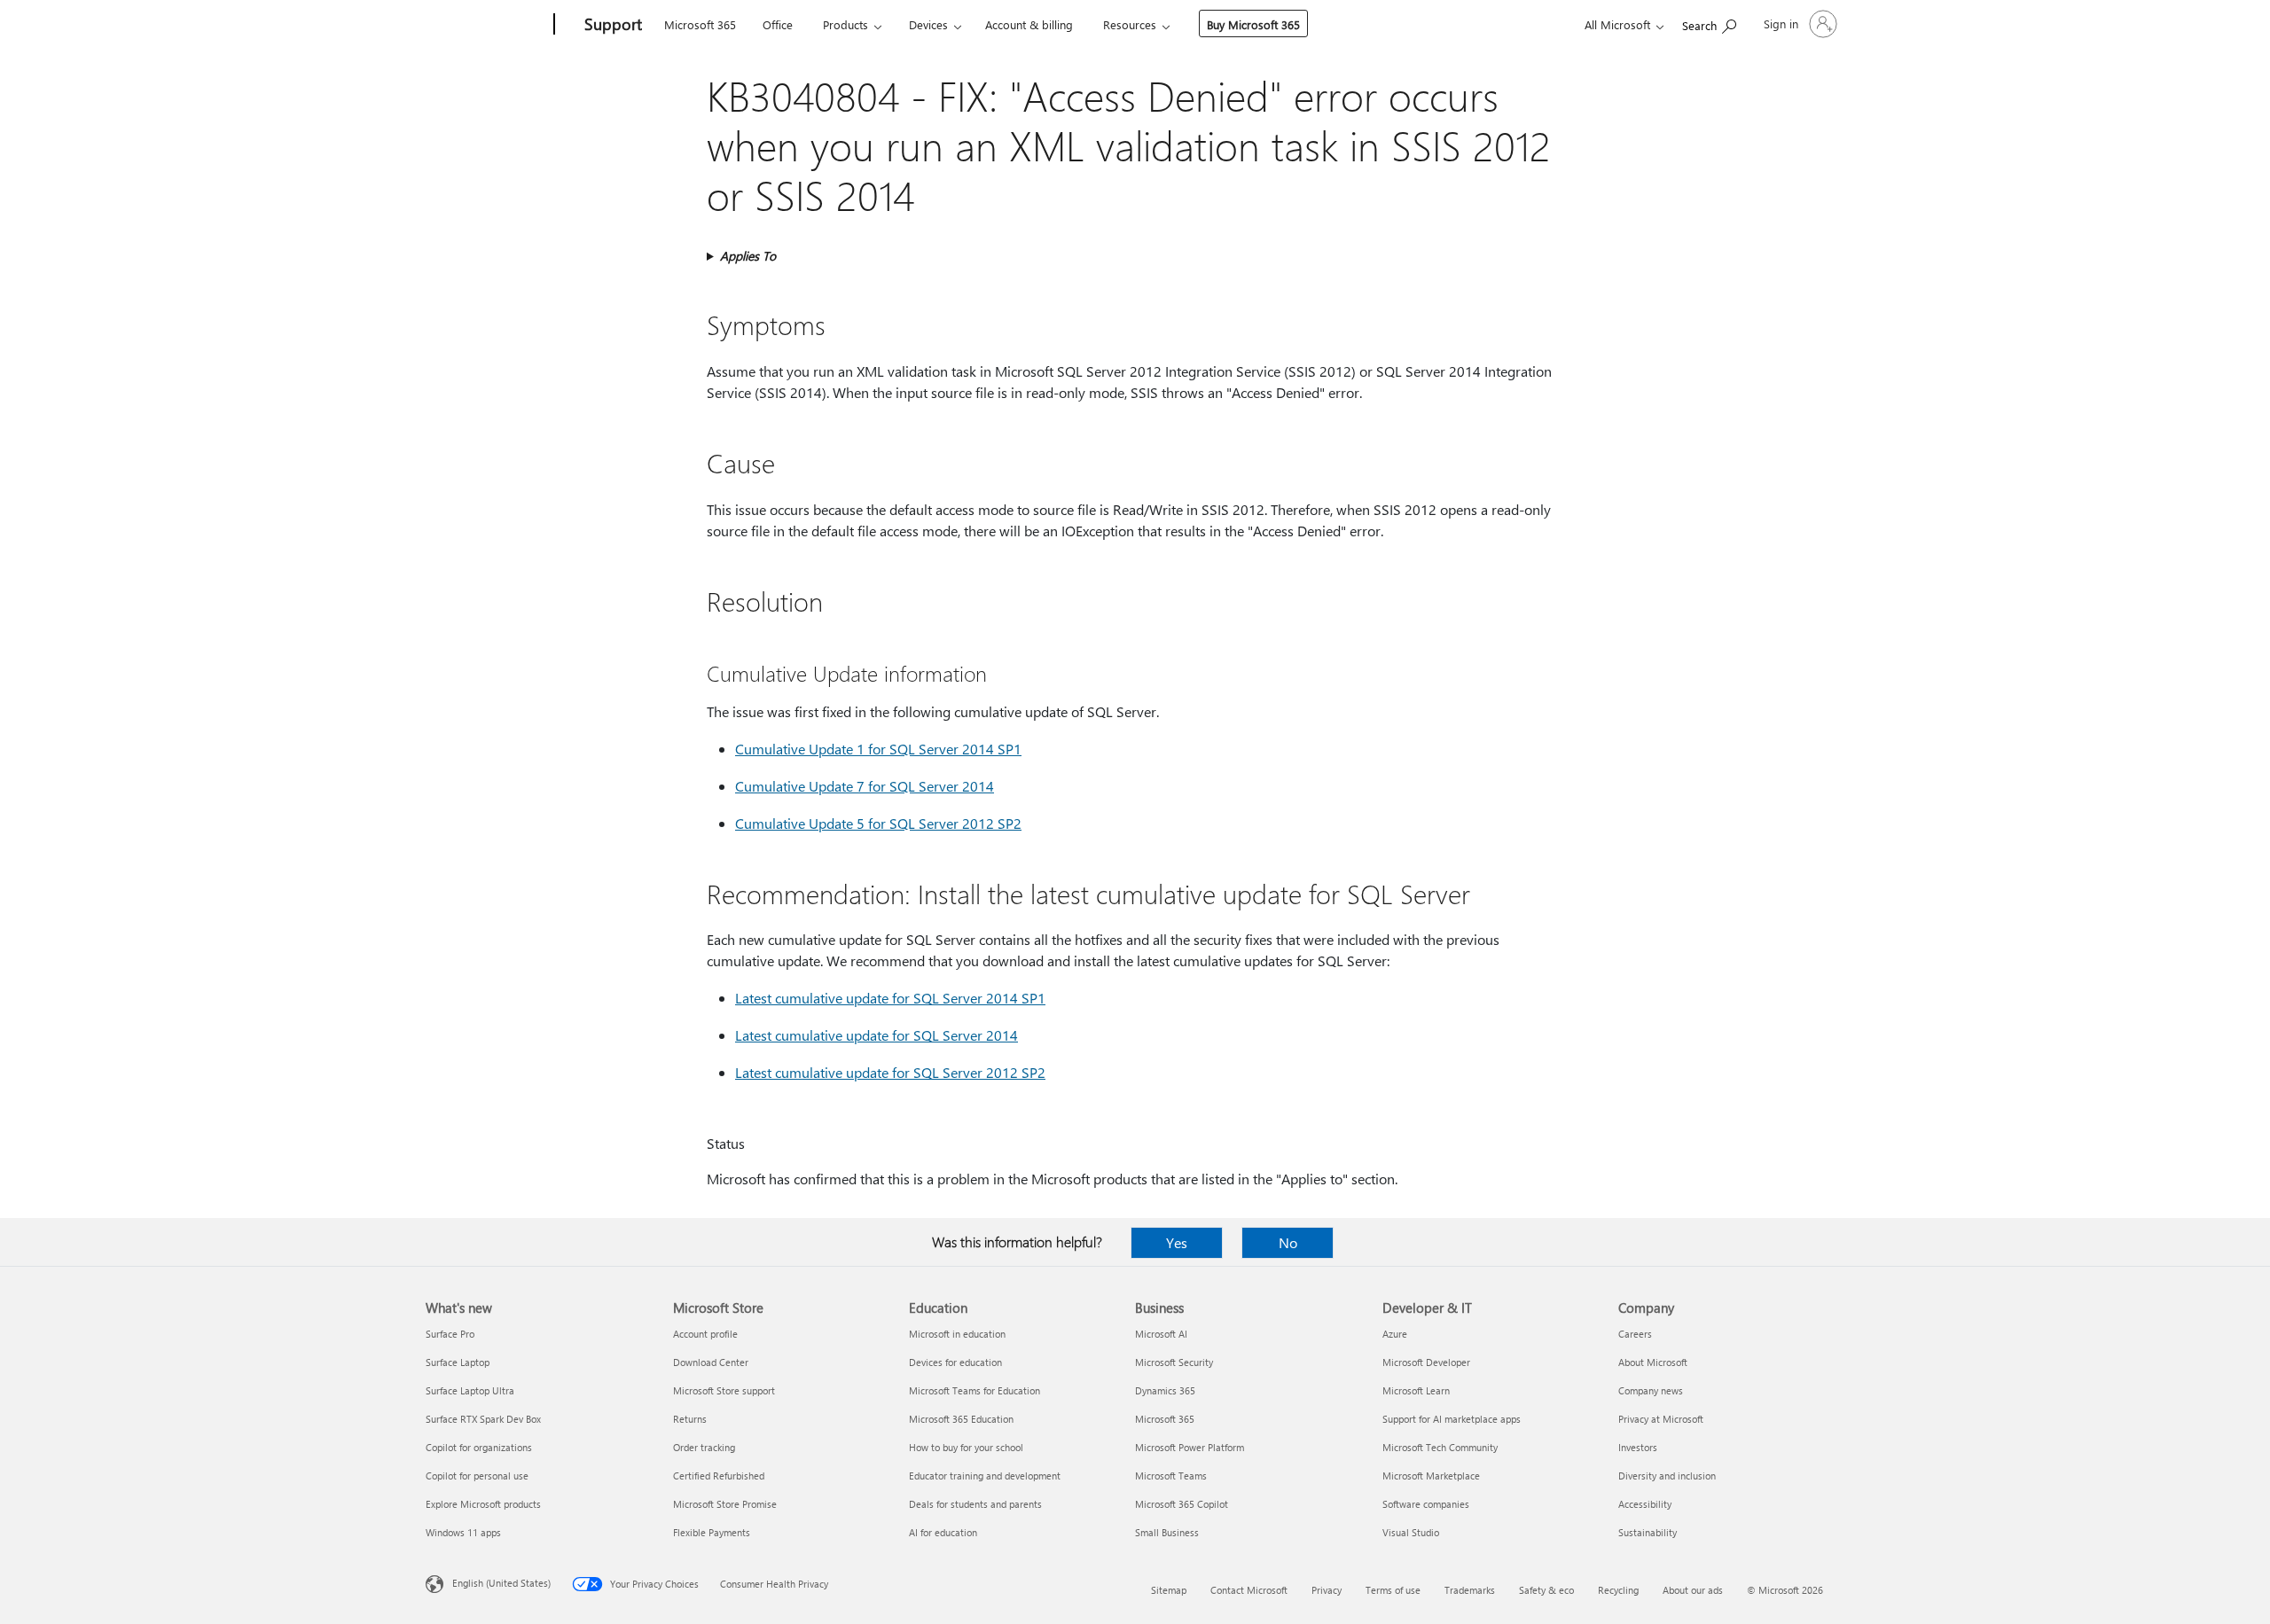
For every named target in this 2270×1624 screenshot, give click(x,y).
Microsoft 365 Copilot (1182, 1504)
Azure (1395, 1334)
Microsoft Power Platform (1190, 1447)
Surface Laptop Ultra (470, 1390)
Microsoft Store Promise (725, 1504)
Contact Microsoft (1249, 1590)
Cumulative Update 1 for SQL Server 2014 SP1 (878, 749)
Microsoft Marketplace (1431, 1476)
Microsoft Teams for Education (975, 1390)
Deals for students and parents (975, 1504)
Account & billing (1029, 24)
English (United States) (501, 1583)
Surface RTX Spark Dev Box (483, 1419)
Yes (1177, 1242)
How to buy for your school (966, 1447)
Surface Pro (450, 1334)
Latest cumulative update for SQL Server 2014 (877, 1035)
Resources (1130, 24)
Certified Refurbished (719, 1476)
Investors (1638, 1447)
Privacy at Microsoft (1661, 1419)
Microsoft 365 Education (961, 1419)
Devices (928, 24)
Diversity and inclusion (1667, 1476)
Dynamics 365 (1165, 1390)
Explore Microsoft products (483, 1504)
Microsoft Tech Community (1440, 1447)
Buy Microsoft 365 (1253, 24)
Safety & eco (1546, 1590)
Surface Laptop (458, 1362)
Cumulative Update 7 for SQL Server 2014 (865, 786)
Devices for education (955, 1362)
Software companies (1426, 1504)
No (1288, 1242)
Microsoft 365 (700, 24)
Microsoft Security (1174, 1362)
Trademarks (1470, 1590)
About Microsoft (1653, 1362)
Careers (1635, 1334)
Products (845, 24)
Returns (690, 1419)
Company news (1651, 1390)
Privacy (1327, 1590)
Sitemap (1169, 1590)
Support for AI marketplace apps (1452, 1419)
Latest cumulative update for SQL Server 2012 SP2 (890, 1072)
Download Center (711, 1362)
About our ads (1693, 1590)
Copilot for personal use (477, 1476)
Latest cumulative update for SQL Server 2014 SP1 (890, 998)
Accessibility (1645, 1504)
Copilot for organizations (479, 1447)
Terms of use (1393, 1590)
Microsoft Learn (1416, 1390)
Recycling (1618, 1590)
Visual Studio (1411, 1532)
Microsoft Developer (1426, 1362)
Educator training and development (985, 1476)
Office (778, 24)
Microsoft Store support (724, 1390)
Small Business (1167, 1532)
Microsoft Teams (1171, 1476)
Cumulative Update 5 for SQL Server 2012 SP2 (878, 823)
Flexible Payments (712, 1532)
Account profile (705, 1334)
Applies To (748, 256)
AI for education (943, 1532)
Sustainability (1648, 1532)
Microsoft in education (957, 1334)
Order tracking (704, 1447)
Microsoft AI (1161, 1334)
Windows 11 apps (463, 1532)
